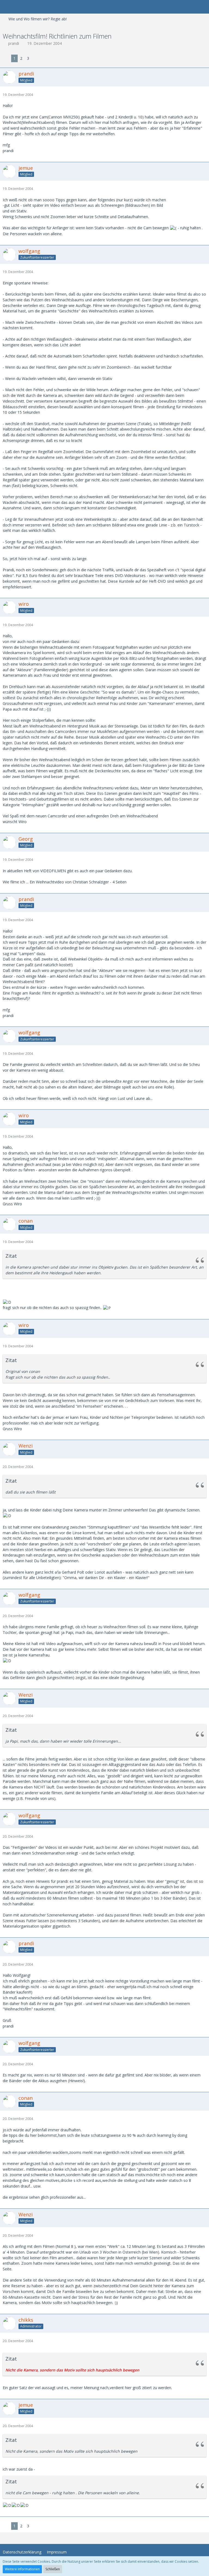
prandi (14, 43)
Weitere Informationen (22, 2569)
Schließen (53, 2569)
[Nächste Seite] (36, 59)
